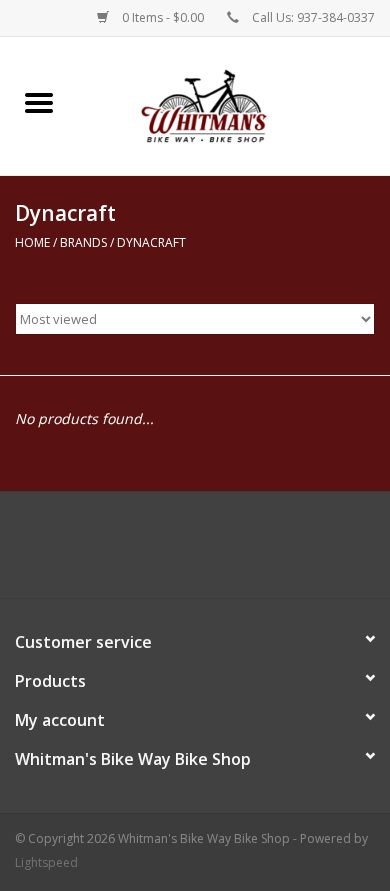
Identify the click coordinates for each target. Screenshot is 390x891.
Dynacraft (151, 242)
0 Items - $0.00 (163, 17)
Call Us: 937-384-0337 (313, 17)
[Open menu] (39, 102)
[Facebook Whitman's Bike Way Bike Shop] (195, 552)
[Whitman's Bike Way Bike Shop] (234, 104)
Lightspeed (46, 862)
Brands (83, 242)
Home (32, 242)
